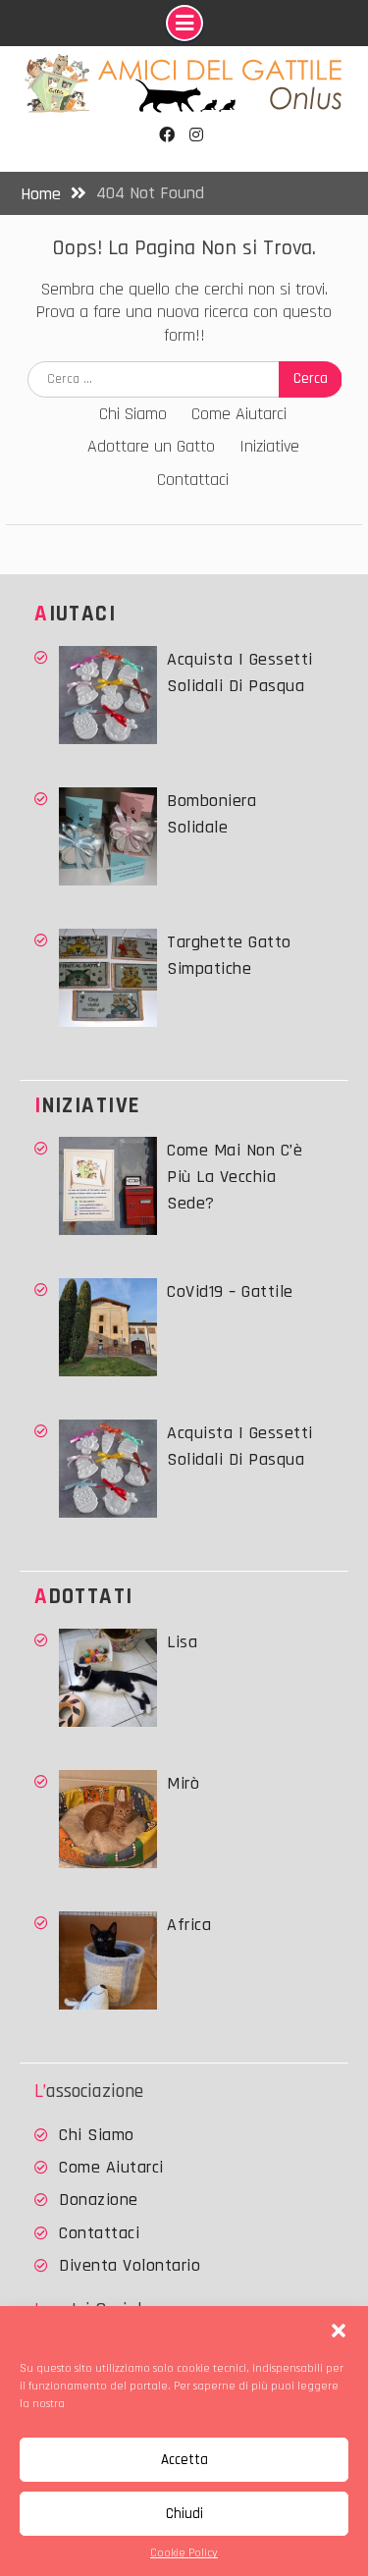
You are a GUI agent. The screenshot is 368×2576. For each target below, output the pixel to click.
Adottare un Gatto (151, 446)
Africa (189, 1925)
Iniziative (269, 446)
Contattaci (193, 480)
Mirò (183, 1783)
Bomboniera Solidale (211, 814)
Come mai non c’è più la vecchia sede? (235, 1177)
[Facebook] (167, 135)
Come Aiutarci (239, 414)
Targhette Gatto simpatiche (229, 955)
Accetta (184, 2460)
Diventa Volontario (130, 2265)
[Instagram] (197, 135)
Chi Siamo (133, 414)
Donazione (99, 2200)
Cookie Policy (184, 2553)
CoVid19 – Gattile (230, 1291)
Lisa (182, 1642)
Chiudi (184, 2514)
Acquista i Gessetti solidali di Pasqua (240, 672)
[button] (339, 2331)
